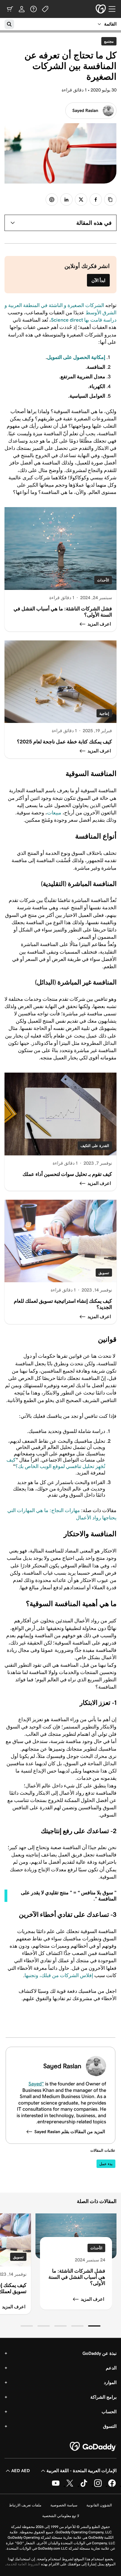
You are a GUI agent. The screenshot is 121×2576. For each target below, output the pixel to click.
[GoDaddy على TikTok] (84, 2486)
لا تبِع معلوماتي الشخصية (61, 2516)
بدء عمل (106, 2164)
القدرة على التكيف (95, 1146)
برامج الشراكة (103, 2397)
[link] (96, 200)
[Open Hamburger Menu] (114, 9)
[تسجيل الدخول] (22, 9)
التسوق (110, 2426)
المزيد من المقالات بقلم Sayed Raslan (70, 2132)
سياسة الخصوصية (64, 2505)
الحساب (109, 2412)
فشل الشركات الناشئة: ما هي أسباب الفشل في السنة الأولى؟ (77, 2277)
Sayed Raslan (85, 110)
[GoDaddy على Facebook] (112, 2486)
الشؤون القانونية (99, 2505)
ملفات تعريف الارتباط (25, 2505)
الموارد (110, 2382)
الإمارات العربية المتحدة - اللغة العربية (81, 2471)
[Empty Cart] (10, 9)
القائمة (110, 24)
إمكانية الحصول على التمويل (76, 357)
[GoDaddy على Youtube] (56, 2486)
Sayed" (36, 2084)
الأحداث (103, 580)
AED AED (21, 2471)
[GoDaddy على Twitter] (70, 2486)
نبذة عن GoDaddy (99, 2353)
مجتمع (107, 41)
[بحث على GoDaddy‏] (9, 24)
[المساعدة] (33, 9)
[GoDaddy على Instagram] (98, 2486)
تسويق (104, 1273)
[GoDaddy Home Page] (93, 2447)
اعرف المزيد (92, 2299)
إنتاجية (104, 714)
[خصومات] (45, 9)
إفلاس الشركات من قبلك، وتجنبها (59, 1975)
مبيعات (54, 813)
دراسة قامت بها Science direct (84, 320)
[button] (94, 2326)
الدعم (111, 2368)
